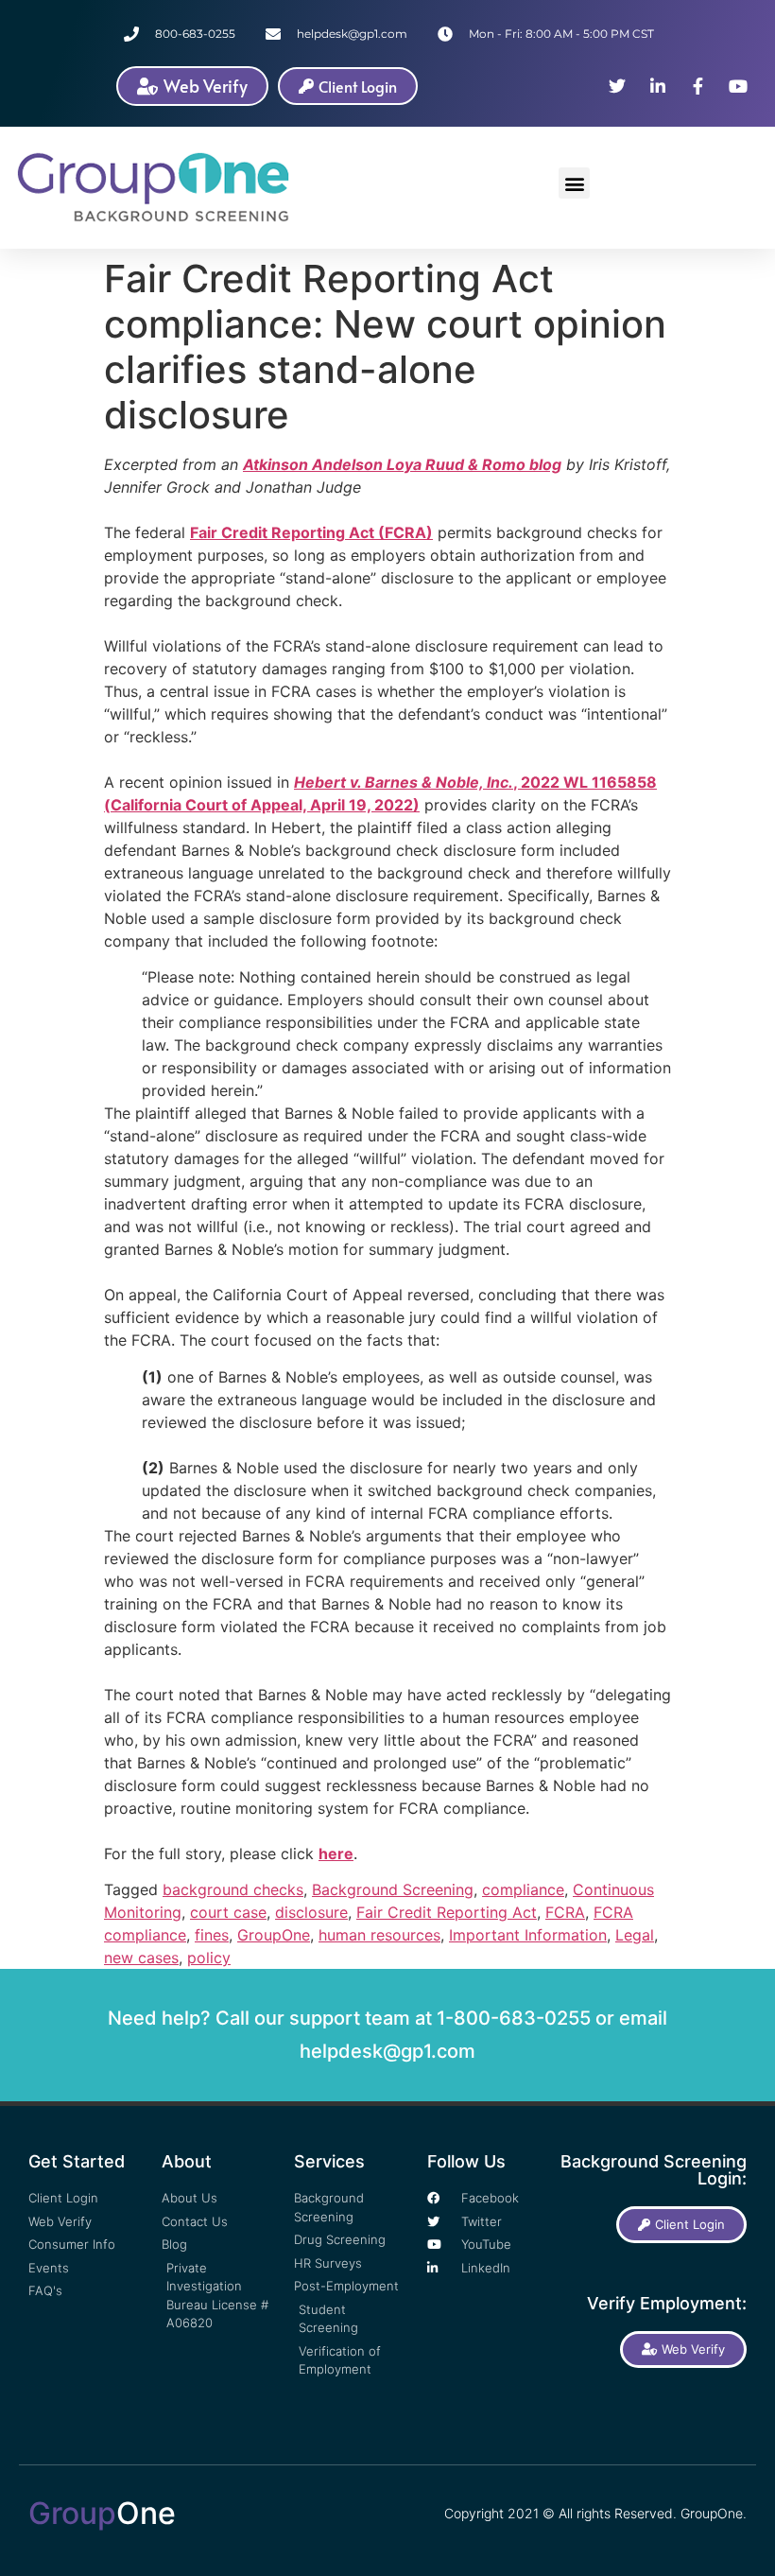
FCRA (565, 1912)
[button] (574, 183)
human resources (379, 1935)
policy (209, 1958)
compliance (523, 1889)
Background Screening (393, 1889)
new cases (141, 1958)
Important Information (528, 1935)
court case (228, 1912)
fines (212, 1935)
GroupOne (274, 1935)
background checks (233, 1889)
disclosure (311, 1912)
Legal (635, 1935)
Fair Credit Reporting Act (447, 1912)
